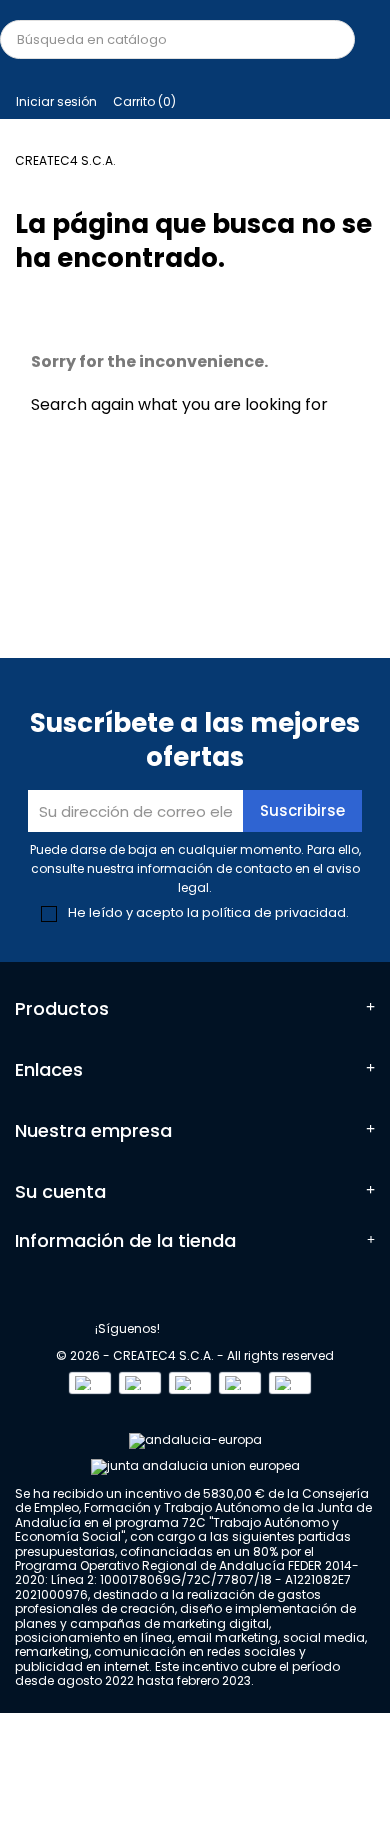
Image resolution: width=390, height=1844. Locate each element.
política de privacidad (274, 912)
